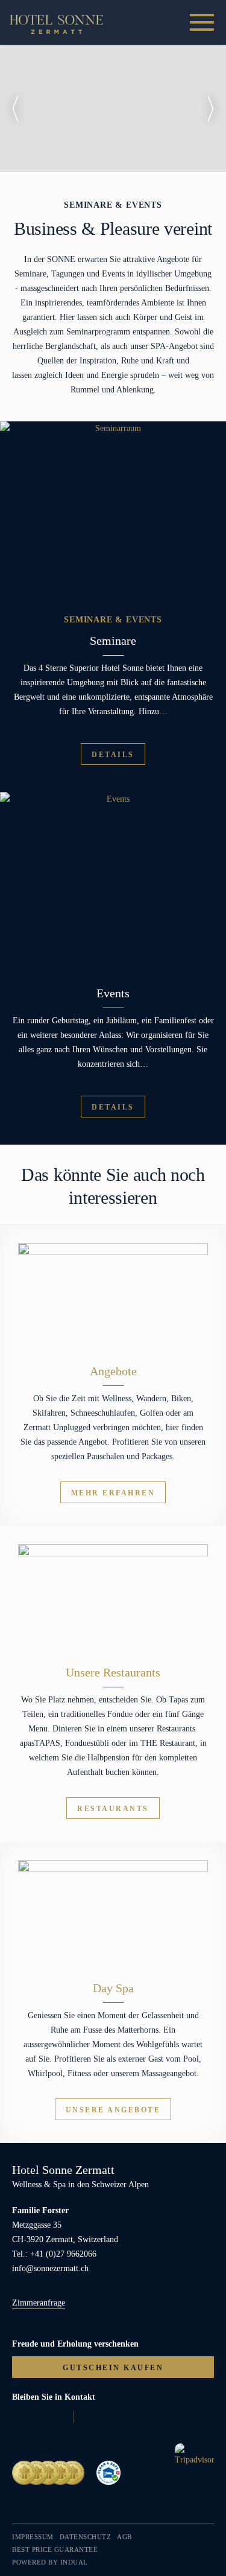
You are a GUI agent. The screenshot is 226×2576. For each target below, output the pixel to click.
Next (211, 109)
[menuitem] (33, 2537)
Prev (15, 109)
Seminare (113, 641)
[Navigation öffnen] (202, 23)
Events (113, 993)
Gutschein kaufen (113, 2368)
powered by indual (50, 2562)
